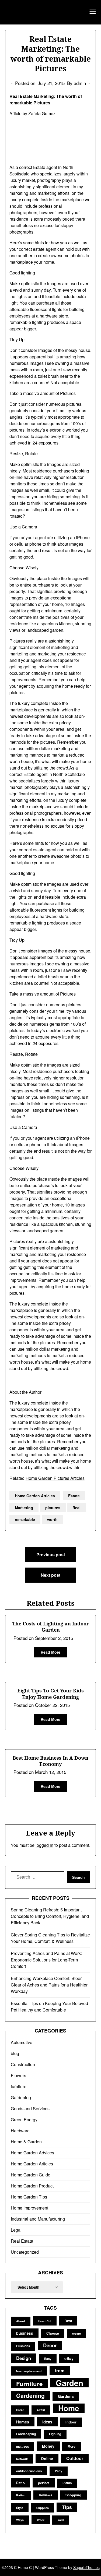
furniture (19, 2086)
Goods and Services (30, 2109)
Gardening (21, 2097)
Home (69, 2408)
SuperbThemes (86, 2567)
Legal (16, 2230)
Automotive (22, 2042)
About (21, 2321)
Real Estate (22, 2241)
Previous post (51, 1555)
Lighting (55, 2434)
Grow (41, 2410)
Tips (67, 2507)
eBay (69, 2358)
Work (41, 2520)
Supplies (43, 2508)
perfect (44, 2483)
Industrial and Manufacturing (38, 2219)
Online (47, 2458)
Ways (20, 2520)
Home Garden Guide (31, 2175)
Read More (50, 1652)
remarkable (25, 1519)
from (60, 2371)
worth (52, 1519)
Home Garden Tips (29, 2197)
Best (68, 2321)
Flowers (18, 2075)
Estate (74, 1496)
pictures (53, 1508)
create (76, 2333)
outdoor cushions (29, 2471)
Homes (23, 2422)
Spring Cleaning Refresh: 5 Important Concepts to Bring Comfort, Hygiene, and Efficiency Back (50, 1916)
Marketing (24, 1508)
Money (48, 2446)
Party (59, 2471)
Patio (20, 2483)
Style (20, 2508)
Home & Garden (26, 2142)
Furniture (29, 2384)
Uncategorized (25, 2252)
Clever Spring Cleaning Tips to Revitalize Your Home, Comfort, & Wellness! (50, 1938)
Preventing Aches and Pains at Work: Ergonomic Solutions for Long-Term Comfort (46, 1960)
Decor (50, 2345)
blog (15, 2053)
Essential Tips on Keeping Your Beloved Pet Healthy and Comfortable (49, 2007)
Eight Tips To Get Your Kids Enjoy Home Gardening (50, 1694)
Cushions (23, 2346)
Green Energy (24, 2120)
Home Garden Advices (32, 2153)
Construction (23, 2064)
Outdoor (75, 2458)
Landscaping (26, 2434)
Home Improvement (29, 2208)
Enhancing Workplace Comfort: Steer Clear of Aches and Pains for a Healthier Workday (49, 1985)
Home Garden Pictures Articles (55, 1478)
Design (24, 2358)
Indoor (71, 2422)
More (72, 2446)
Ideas (47, 2422)
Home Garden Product (32, 2186)
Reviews (46, 2495)
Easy (48, 2359)
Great (20, 2410)
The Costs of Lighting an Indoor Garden (50, 1627)
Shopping (73, 2495)
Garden (69, 2383)
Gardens (66, 2396)
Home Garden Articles (35, 1496)
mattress (22, 2446)
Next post (50, 1575)
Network (22, 2459)
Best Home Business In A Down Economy (50, 1761)
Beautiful (45, 2321)
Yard (61, 2520)
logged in (44, 1845)
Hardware (20, 2131)
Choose (53, 2333)
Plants (67, 2483)
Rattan (21, 2495)
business (25, 2333)
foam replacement (29, 2371)
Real (76, 1508)
